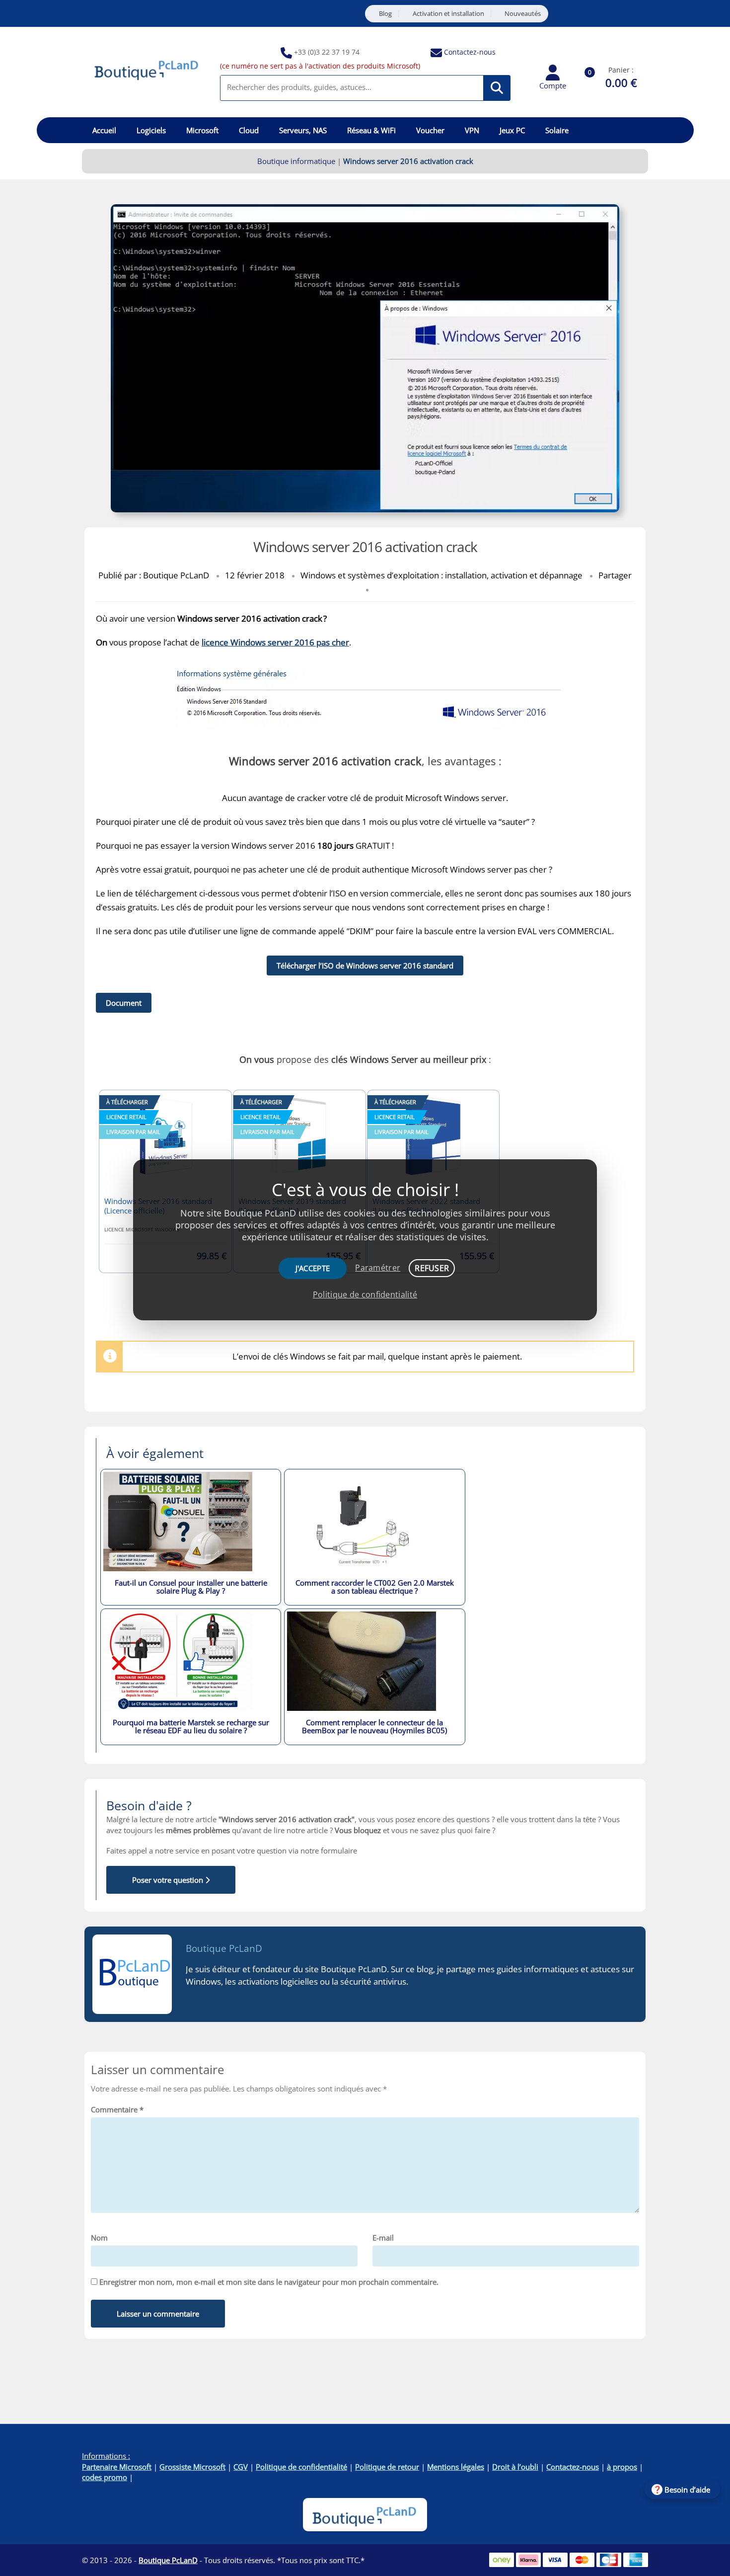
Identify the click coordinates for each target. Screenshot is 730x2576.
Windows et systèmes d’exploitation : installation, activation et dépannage (441, 575)
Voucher (430, 130)
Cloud (249, 130)
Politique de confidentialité (301, 2467)
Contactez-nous (470, 52)
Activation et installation (448, 14)
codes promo (105, 2477)
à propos (622, 2467)
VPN (472, 130)
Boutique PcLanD (224, 1948)
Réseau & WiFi (371, 130)
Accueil (104, 130)
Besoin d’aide (687, 2490)
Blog (385, 14)
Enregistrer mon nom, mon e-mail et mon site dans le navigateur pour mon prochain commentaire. (269, 2282)
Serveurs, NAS (303, 130)
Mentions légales (456, 2467)
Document (124, 1003)
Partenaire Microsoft (117, 2467)
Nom (99, 2238)
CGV (241, 2467)
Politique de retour (387, 2467)
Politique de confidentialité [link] (365, 1294)
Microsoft (202, 130)
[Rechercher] (497, 88)
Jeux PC (512, 130)
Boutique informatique (296, 161)
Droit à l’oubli (515, 2467)
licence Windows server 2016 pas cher (275, 642)
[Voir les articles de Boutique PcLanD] (132, 1974)
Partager (615, 575)
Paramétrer (378, 1268)
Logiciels (151, 130)
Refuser (432, 1268)
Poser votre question (169, 1880)
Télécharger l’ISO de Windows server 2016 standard (365, 966)
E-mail (383, 2238)
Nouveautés (523, 14)
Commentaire (117, 2109)
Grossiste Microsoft (192, 2467)
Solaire (557, 130)
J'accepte (313, 1268)
